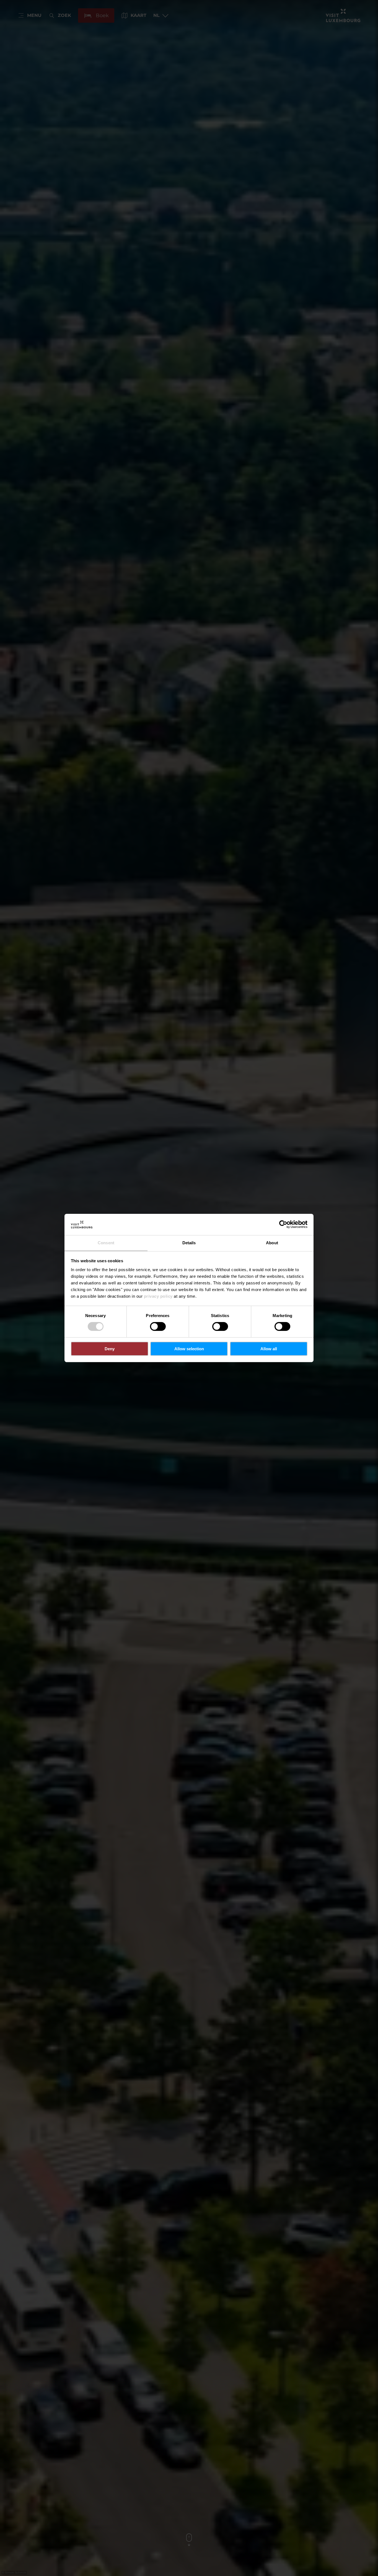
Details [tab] (189, 1243)
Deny (110, 1349)
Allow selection (189, 1349)
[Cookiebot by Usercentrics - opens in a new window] (283, 1224)
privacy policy (158, 1296)
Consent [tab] (106, 1243)
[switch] (158, 1326)
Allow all (269, 1349)
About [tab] (272, 1243)
